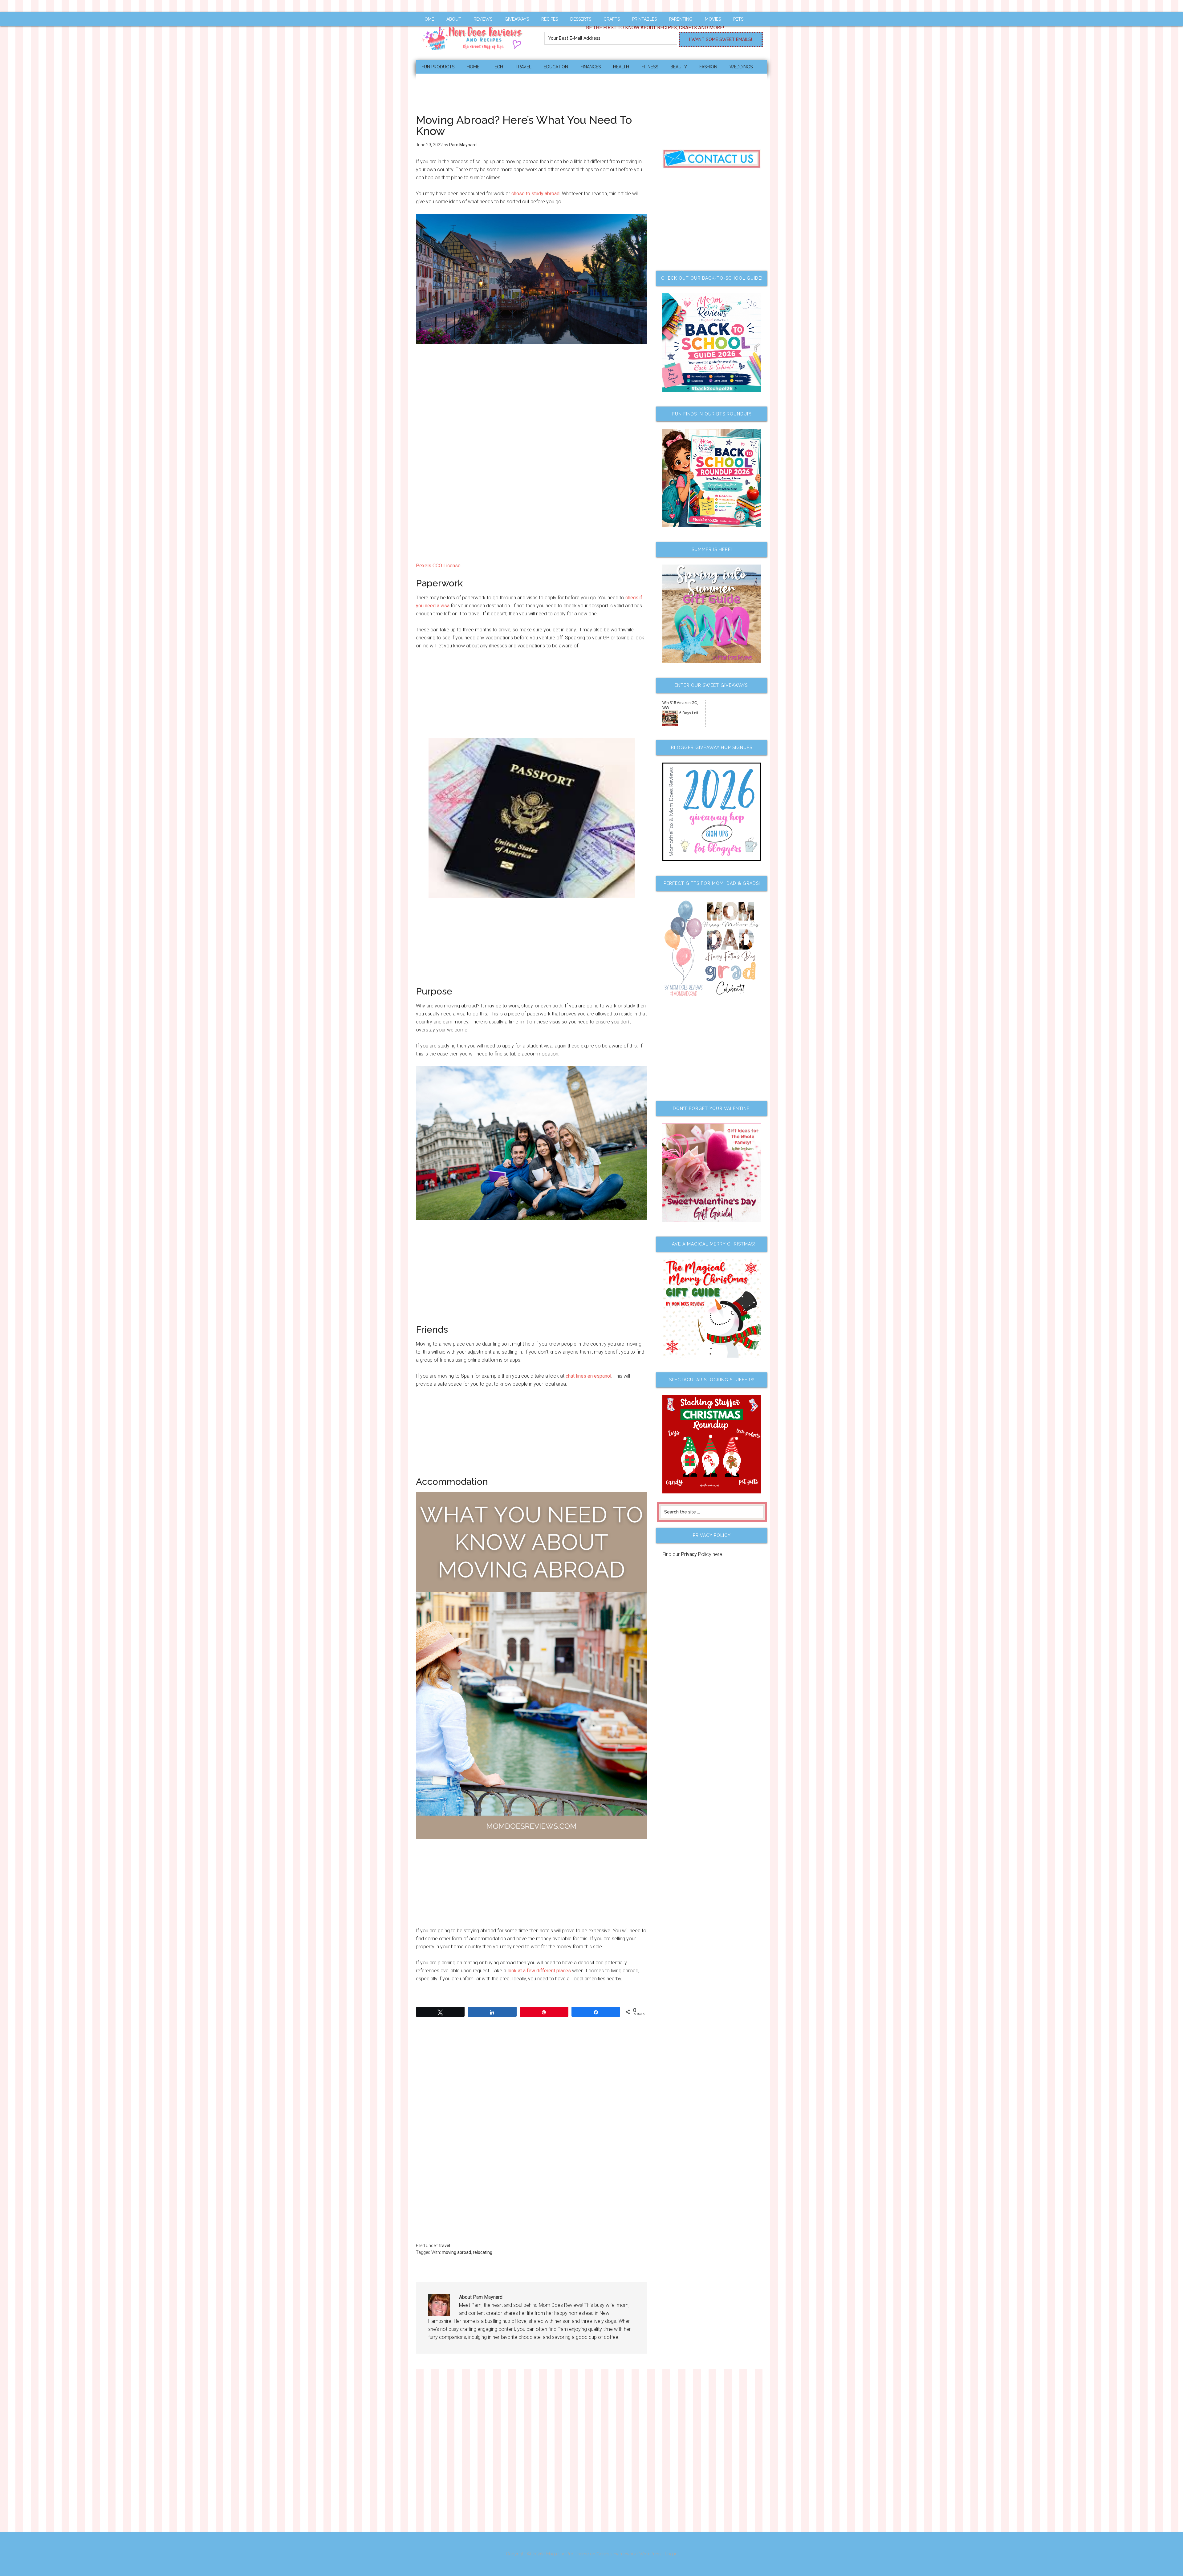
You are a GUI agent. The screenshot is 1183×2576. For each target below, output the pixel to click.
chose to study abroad (535, 194)
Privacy (689, 1554)
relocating (483, 2252)
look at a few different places (539, 1971)
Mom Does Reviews (474, 36)
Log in (671, 2554)
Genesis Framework (616, 2554)
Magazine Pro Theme (567, 2554)
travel (445, 2246)
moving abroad (456, 2252)
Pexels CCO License (438, 566)
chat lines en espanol (588, 1376)
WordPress (650, 2554)
